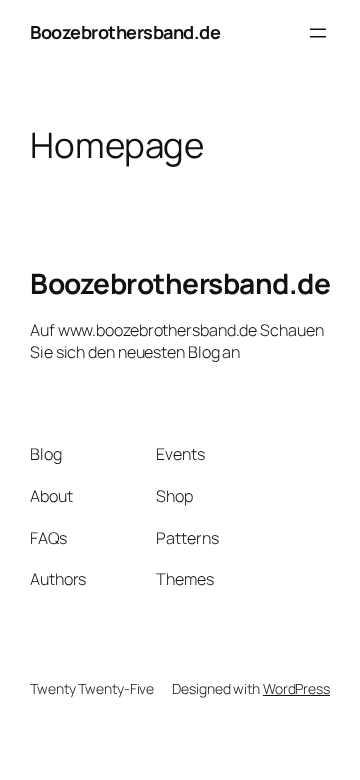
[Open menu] (318, 33)
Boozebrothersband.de (125, 32)
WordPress (296, 688)
